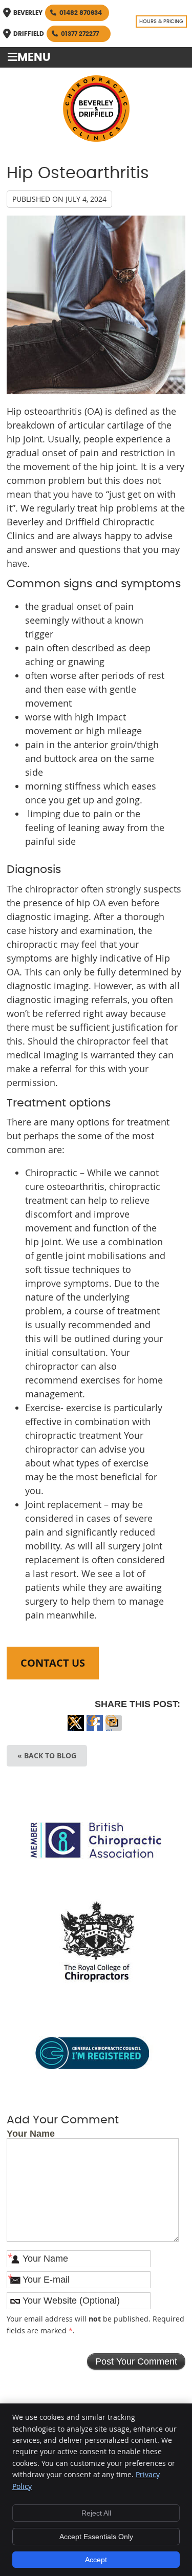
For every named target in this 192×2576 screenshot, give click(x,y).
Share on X (76, 1729)
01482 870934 (81, 13)
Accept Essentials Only (96, 2537)
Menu (34, 58)
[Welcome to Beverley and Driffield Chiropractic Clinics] (96, 138)
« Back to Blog (47, 1755)
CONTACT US (53, 1663)
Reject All (96, 2513)
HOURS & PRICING (161, 22)
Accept (96, 2560)
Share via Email (114, 1729)
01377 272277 (80, 34)
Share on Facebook (95, 1729)
